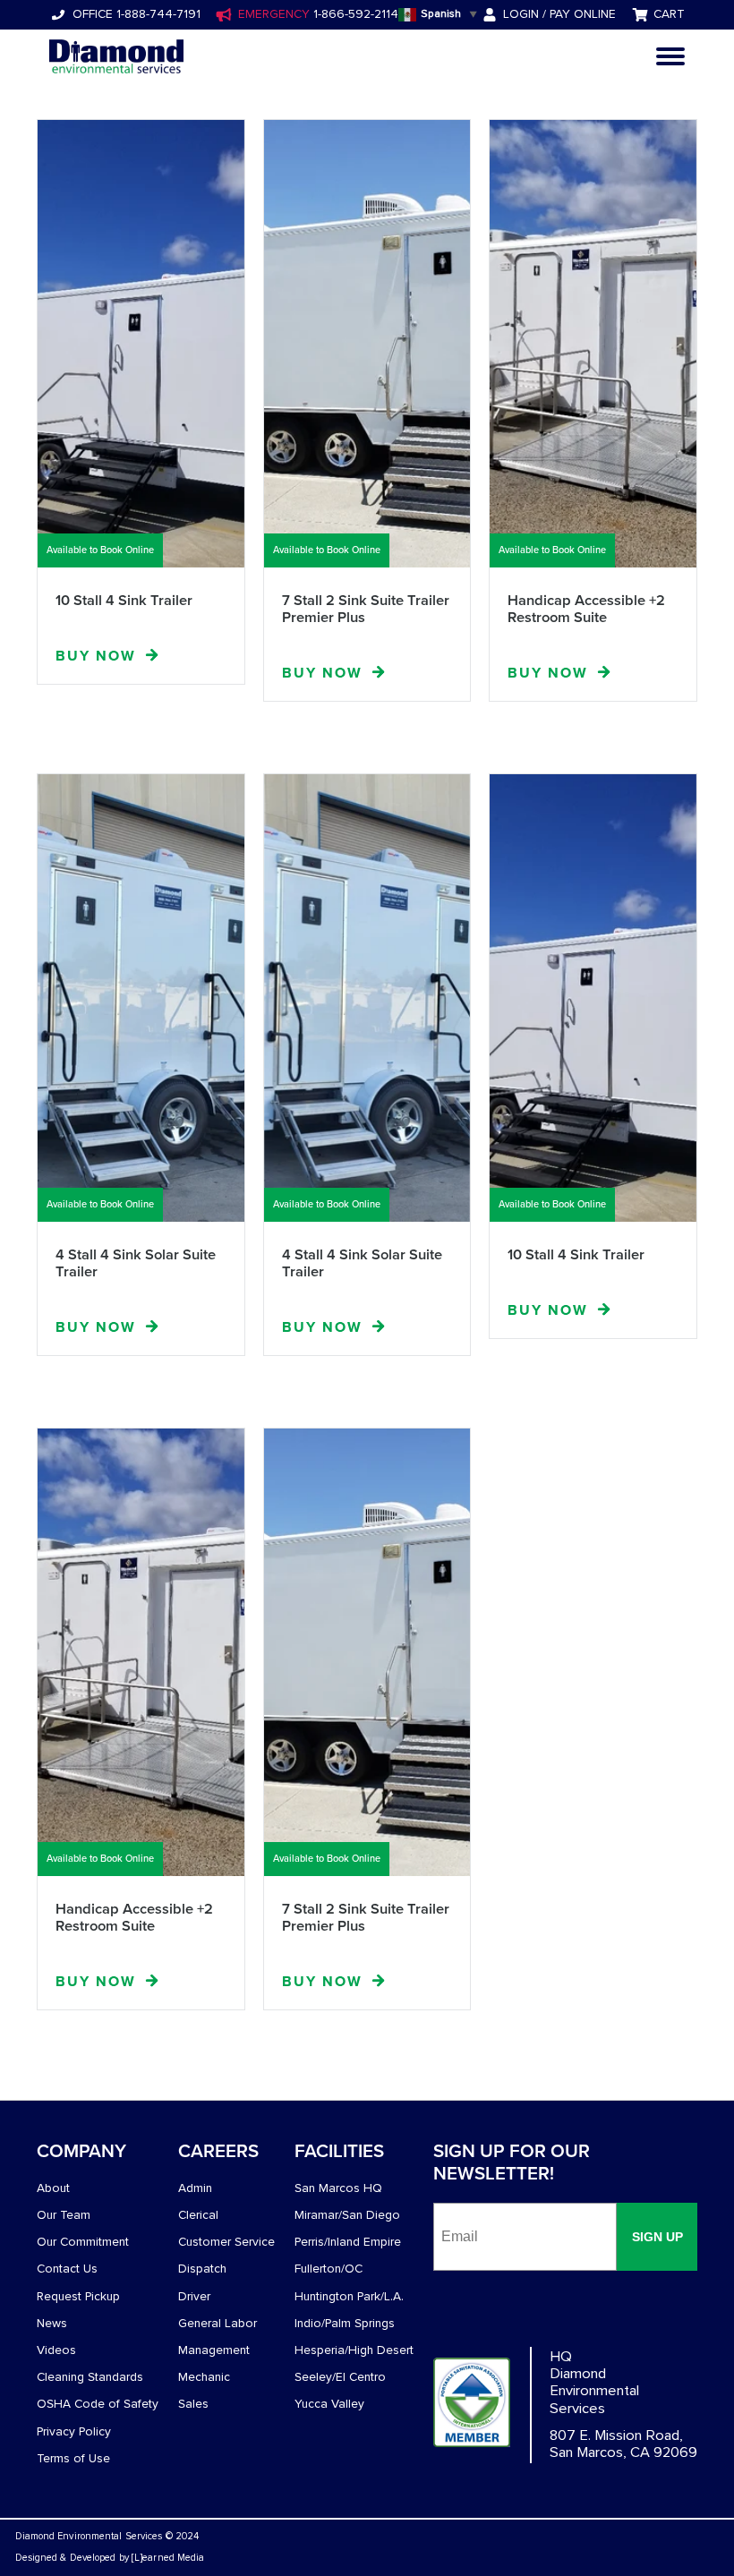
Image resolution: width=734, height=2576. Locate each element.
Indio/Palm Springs (345, 2323)
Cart (669, 14)
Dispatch (202, 2269)
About (53, 2188)
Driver (194, 2296)
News (52, 2323)
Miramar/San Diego (347, 2215)
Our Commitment (83, 2242)
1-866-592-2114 (354, 14)
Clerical (198, 2215)
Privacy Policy (74, 2431)
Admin (195, 2188)
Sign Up (657, 2237)
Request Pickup (78, 2296)
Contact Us (67, 2269)
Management (214, 2350)
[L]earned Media (168, 2558)
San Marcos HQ (338, 2188)
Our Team (64, 2215)
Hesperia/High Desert (354, 2350)
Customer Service (226, 2242)
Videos (56, 2350)
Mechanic (204, 2377)
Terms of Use (73, 2458)
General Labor (218, 2323)
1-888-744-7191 (157, 14)
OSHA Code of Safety (98, 2404)
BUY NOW (96, 656)
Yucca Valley (329, 2404)
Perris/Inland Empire (348, 2242)
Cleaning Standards (90, 2377)
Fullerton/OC (329, 2269)
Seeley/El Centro (340, 2377)
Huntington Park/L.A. (349, 2296)
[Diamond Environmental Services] (116, 56)
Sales (193, 2404)
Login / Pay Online (559, 14)
